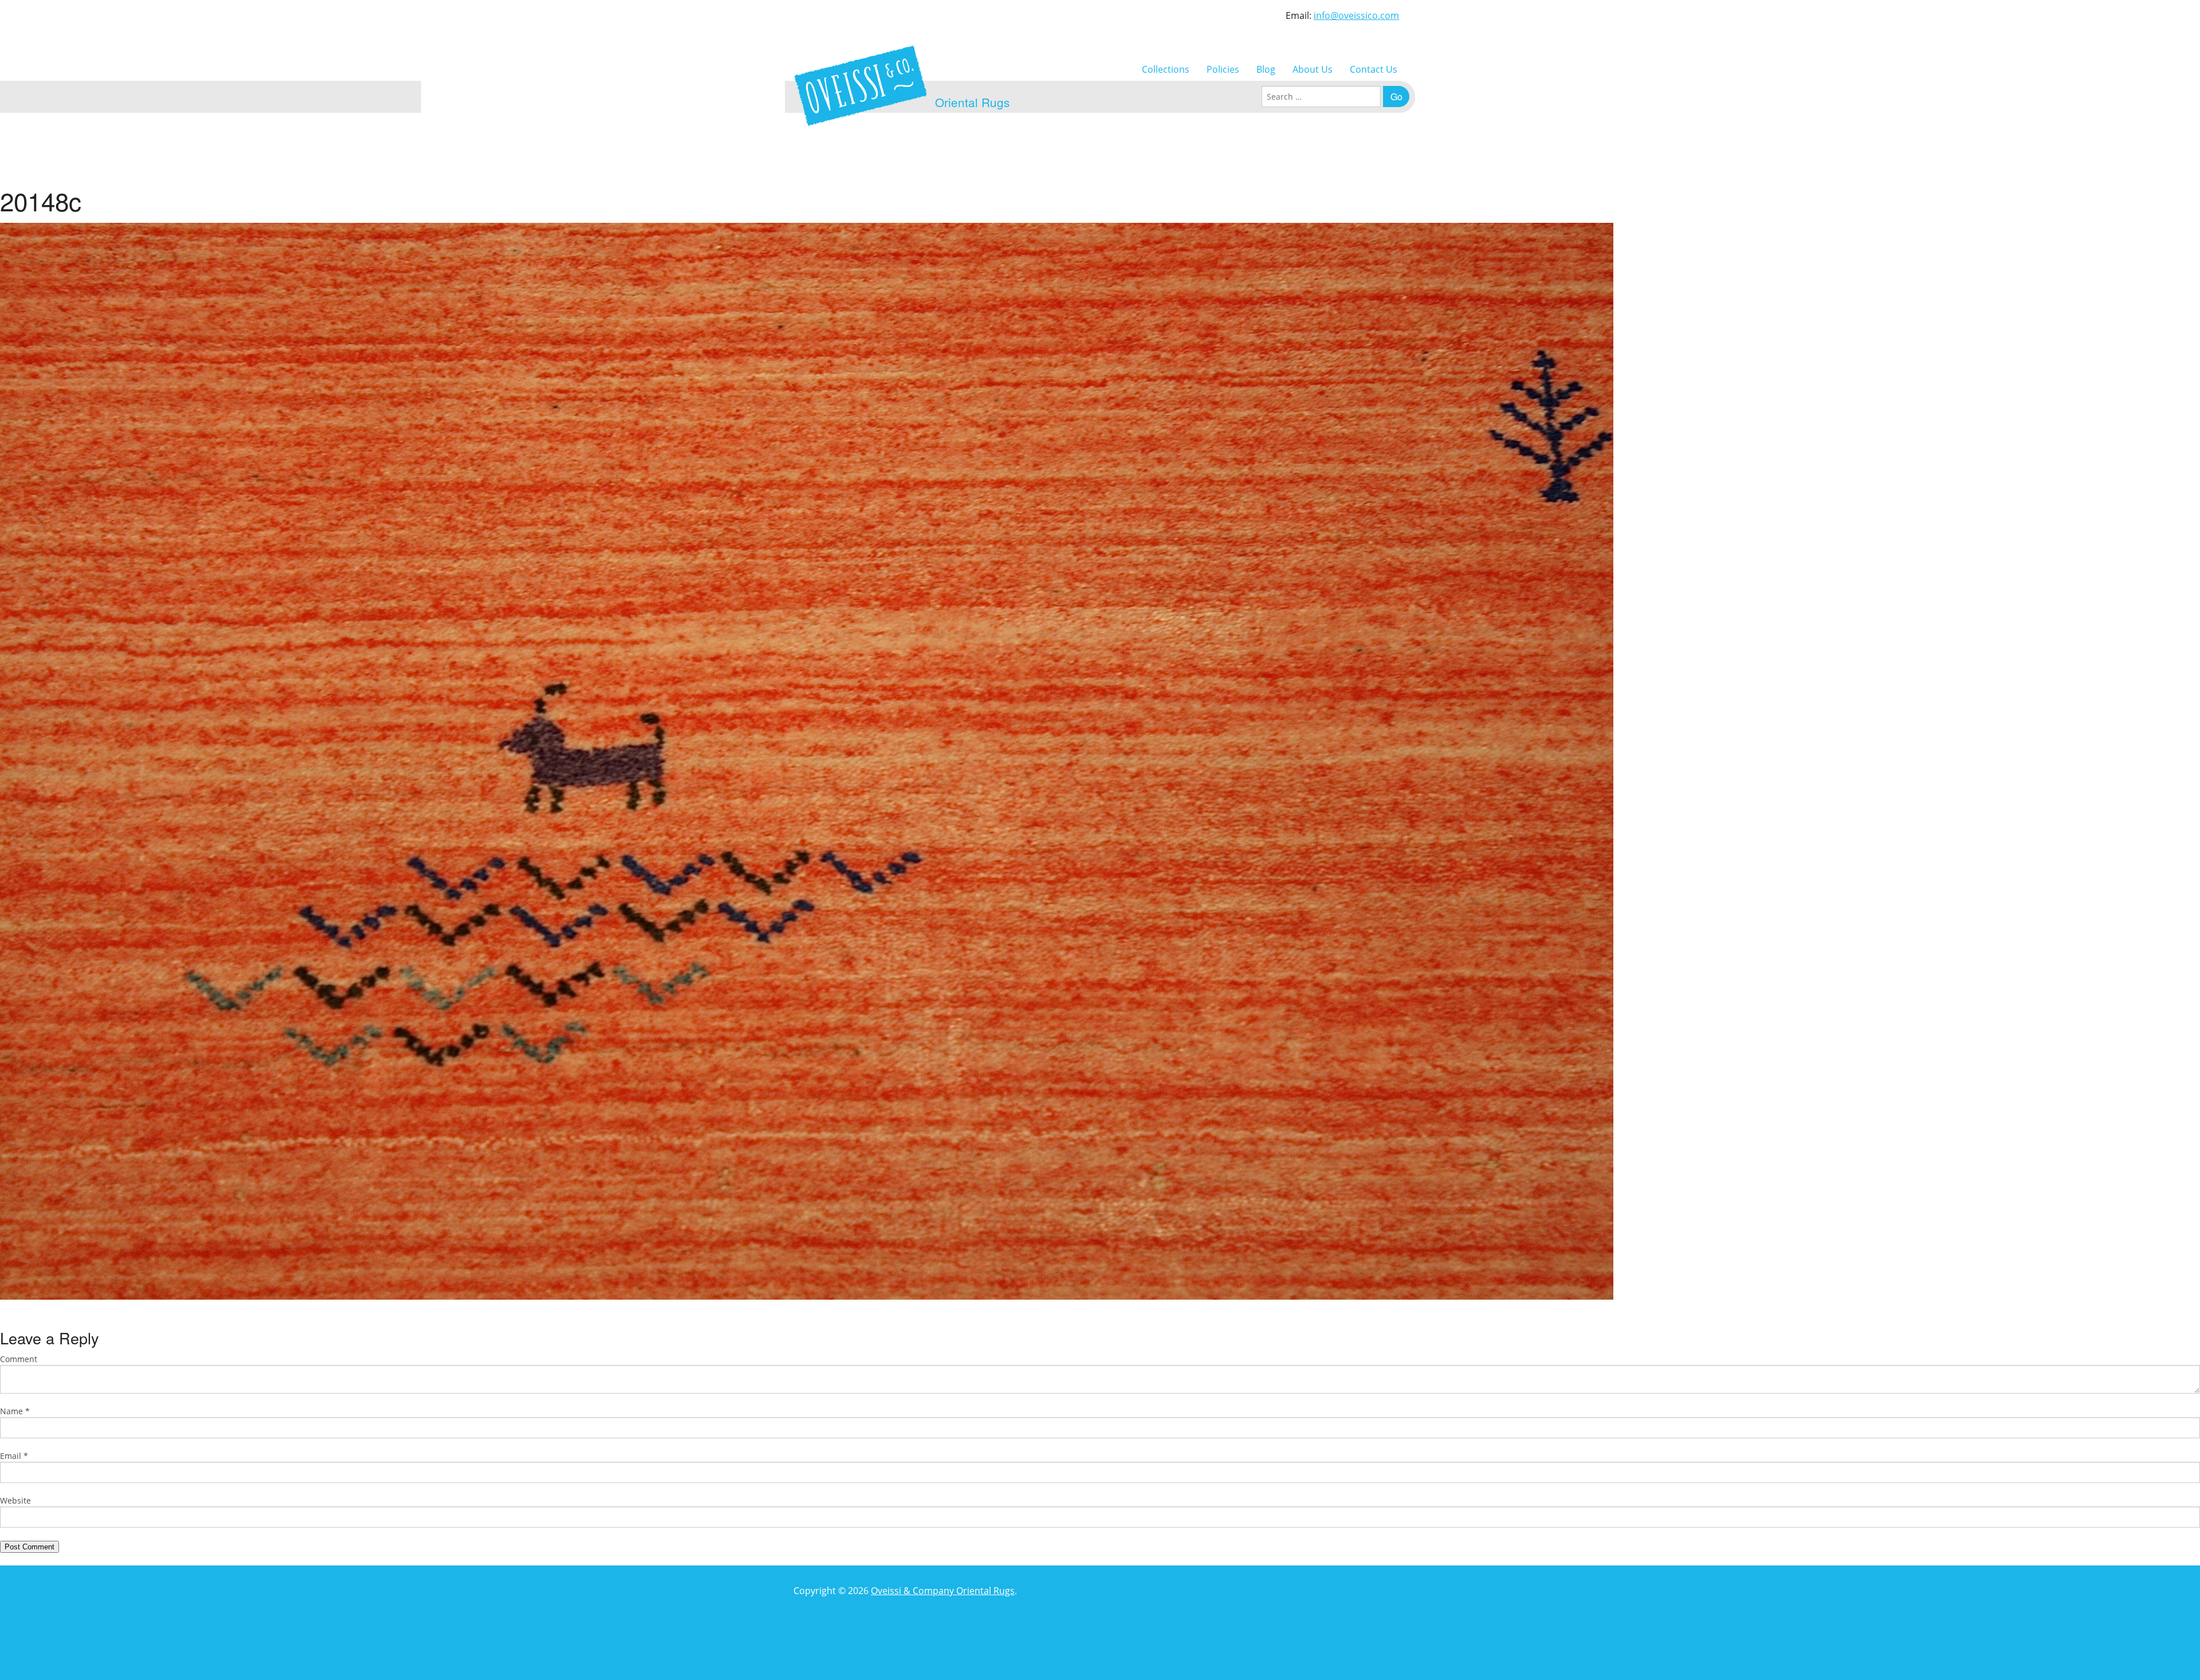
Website (15, 1500)
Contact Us (1374, 69)
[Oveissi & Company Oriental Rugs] (861, 86)
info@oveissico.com (1356, 15)
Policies (1223, 69)
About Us (1313, 69)
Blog (1266, 69)
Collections (1166, 69)
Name (15, 1411)
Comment (19, 1359)
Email (14, 1456)
